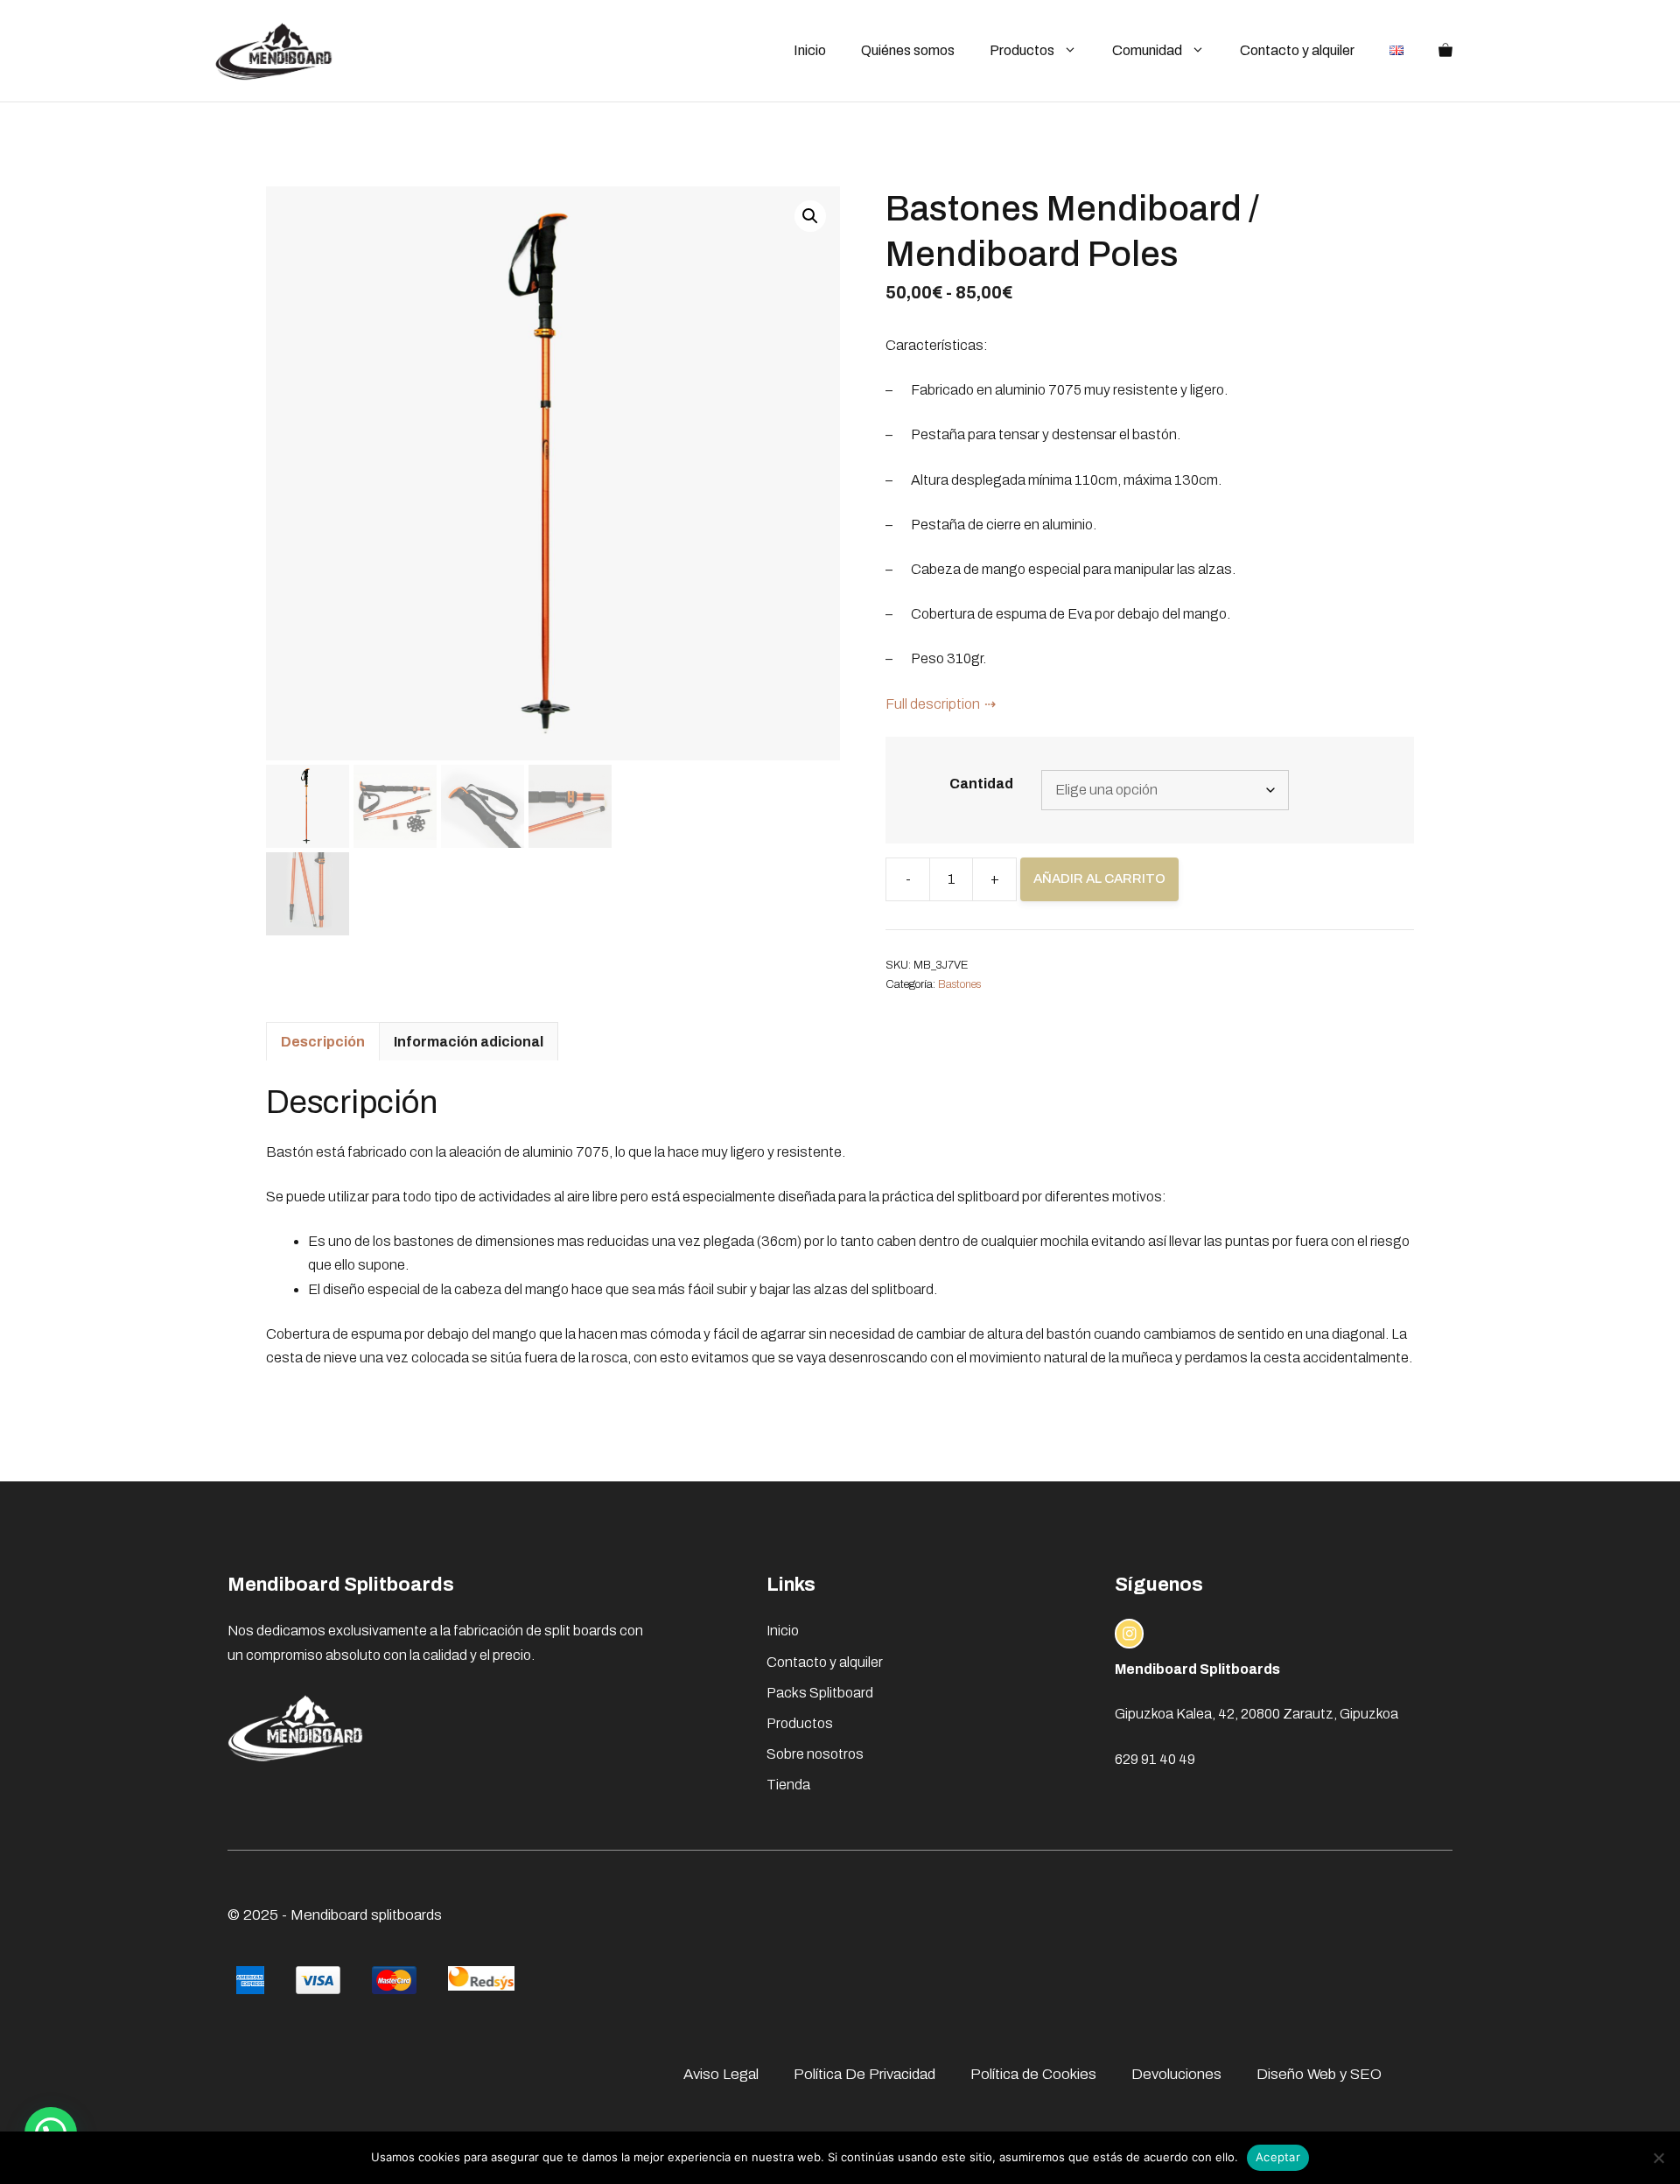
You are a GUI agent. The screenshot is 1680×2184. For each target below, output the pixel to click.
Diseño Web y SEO (1319, 2074)
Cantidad (981, 784)
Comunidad (1147, 50)
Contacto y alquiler (1297, 50)
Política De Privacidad (864, 2074)
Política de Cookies (1033, 2074)
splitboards (406, 1915)
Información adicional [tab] (469, 1042)
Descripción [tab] (323, 1042)
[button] (810, 216)
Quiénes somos (908, 50)
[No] (1658, 2158)
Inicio (810, 50)
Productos (1022, 50)
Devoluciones (1176, 2074)
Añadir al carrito (1099, 878)
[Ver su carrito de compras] (1445, 51)
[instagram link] (1130, 1634)
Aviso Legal (721, 2074)
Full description (933, 704)
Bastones (959, 984)
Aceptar (1278, 2157)
